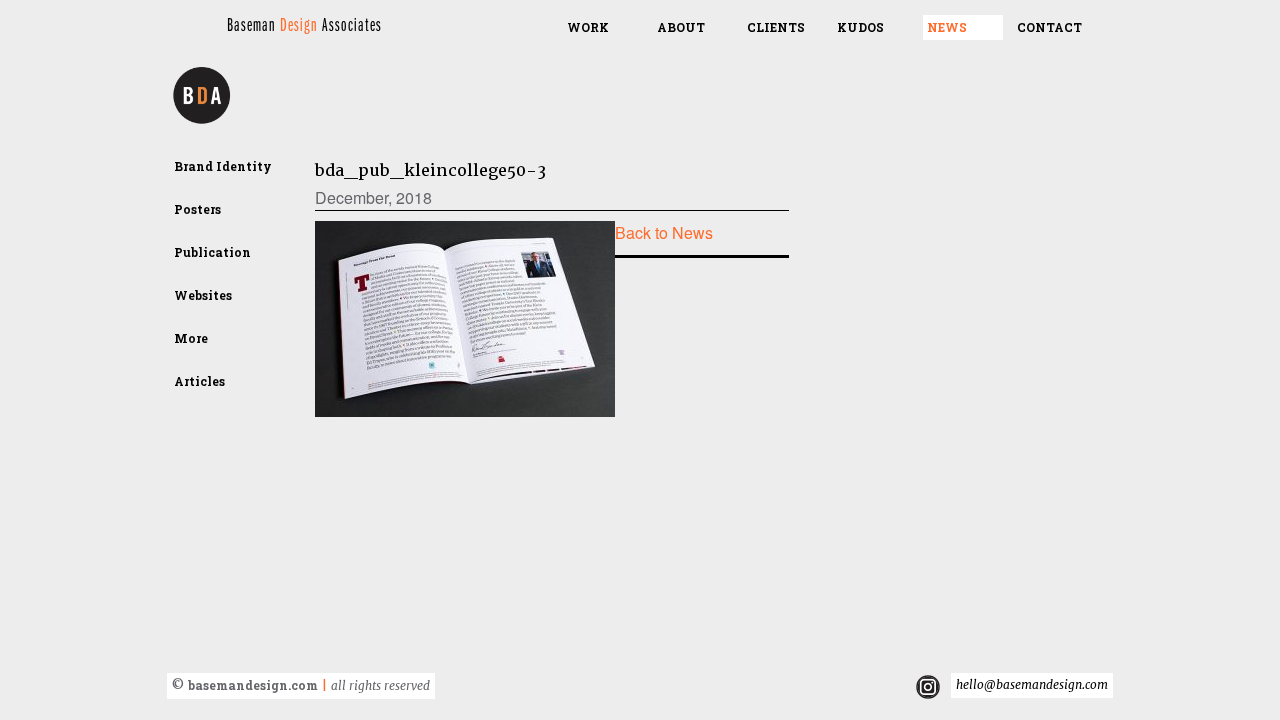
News (947, 27)
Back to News (664, 232)
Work (588, 27)
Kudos (860, 27)
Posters (197, 209)
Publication (212, 252)
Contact (1049, 27)
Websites (203, 295)
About (681, 27)
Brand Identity (223, 166)
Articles (199, 381)
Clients (776, 27)
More (191, 338)
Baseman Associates (304, 25)
